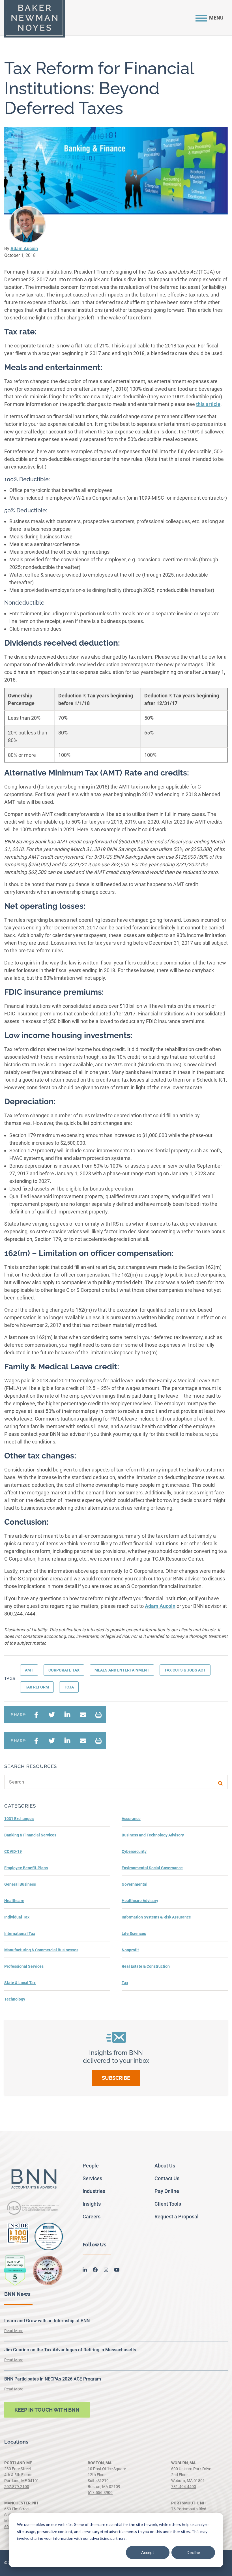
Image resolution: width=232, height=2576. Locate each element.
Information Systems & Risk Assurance (156, 1917)
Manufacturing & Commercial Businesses (41, 1950)
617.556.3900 (100, 2493)
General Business (20, 1884)
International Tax (20, 1933)
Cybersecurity (134, 1851)
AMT (29, 1670)
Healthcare (14, 1901)
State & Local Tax (20, 1983)
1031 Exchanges (19, 1819)
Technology (15, 1999)
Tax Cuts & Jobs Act (185, 1670)
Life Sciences (134, 1933)
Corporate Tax (64, 1670)
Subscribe (116, 2078)
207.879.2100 (17, 2487)
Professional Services (24, 1966)
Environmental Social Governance (152, 1868)
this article (208, 404)
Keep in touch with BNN (47, 2410)
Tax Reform (37, 1687)
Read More (14, 2331)
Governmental (135, 1884)
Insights (92, 2204)
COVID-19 (13, 1851)
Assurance (131, 1819)
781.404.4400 (184, 2487)
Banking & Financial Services (30, 1835)
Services (92, 2178)
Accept (148, 2552)
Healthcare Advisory (140, 1901)
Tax (125, 1983)
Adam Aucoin (24, 249)
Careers (92, 2217)
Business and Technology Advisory (153, 1835)
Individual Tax (17, 1917)
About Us (165, 2166)
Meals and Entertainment (122, 1670)
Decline (193, 2552)
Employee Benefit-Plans (26, 1868)
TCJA (69, 1687)
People (91, 2166)
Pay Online (167, 2191)
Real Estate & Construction (146, 1966)
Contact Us (167, 2178)
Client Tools (168, 2204)
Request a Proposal (177, 2217)
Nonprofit (130, 1950)
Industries (94, 2191)
